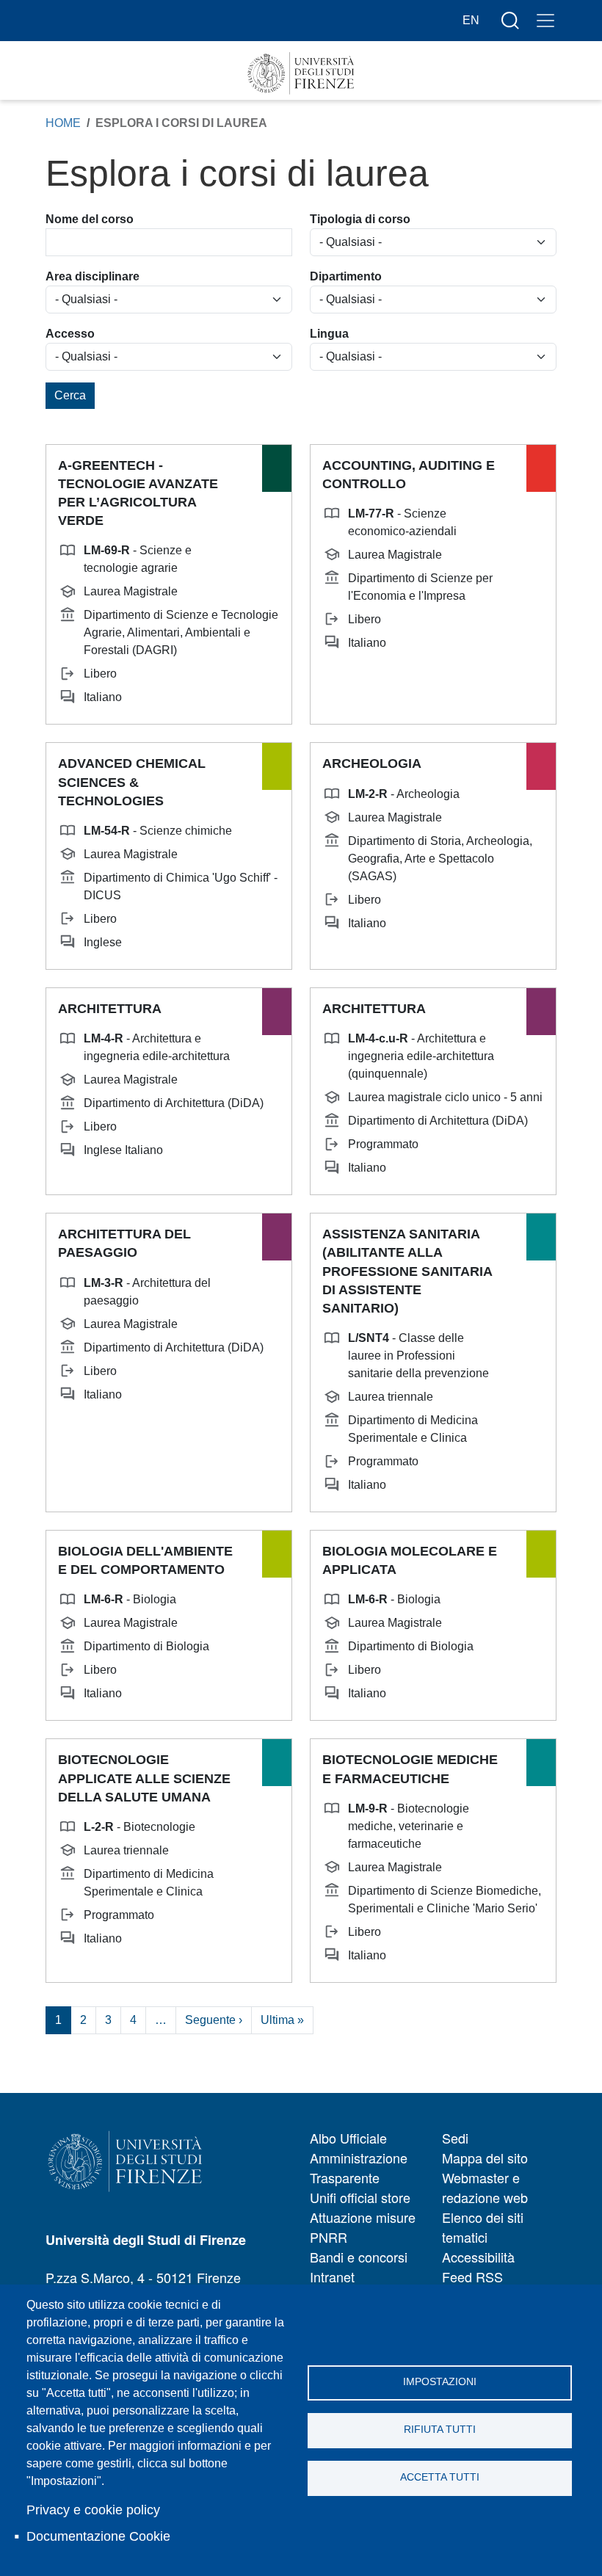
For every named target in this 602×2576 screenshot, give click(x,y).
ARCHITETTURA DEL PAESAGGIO (124, 1243)
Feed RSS (472, 2276)
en (471, 20)
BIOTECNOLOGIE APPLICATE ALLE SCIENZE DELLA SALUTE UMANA (144, 1778)
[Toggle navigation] (545, 21)
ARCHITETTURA (110, 1009)
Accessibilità (478, 2257)
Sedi (455, 2138)
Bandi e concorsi (359, 2257)
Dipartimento (346, 276)
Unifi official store (360, 2197)
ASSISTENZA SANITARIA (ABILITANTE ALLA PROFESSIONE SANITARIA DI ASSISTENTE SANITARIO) (407, 1271)
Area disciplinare (93, 276)
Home (63, 123)
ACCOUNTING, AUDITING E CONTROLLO (409, 475)
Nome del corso (90, 219)
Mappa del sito (485, 2158)
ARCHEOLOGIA (372, 763)
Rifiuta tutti (440, 2430)
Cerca (70, 395)
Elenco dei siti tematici (483, 2227)
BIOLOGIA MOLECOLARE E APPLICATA (410, 1560)
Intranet (332, 2276)
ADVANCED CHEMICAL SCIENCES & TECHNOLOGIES (132, 782)
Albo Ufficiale (348, 2138)
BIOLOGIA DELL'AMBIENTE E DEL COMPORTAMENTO (145, 1560)
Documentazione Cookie (98, 2536)
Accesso (70, 334)
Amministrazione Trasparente (359, 2167)
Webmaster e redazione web (485, 2187)
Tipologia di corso (360, 219)
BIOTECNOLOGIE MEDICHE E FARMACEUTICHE (410, 1769)
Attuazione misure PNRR (363, 2227)
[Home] (301, 73)
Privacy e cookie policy (93, 2510)
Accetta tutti (440, 2477)
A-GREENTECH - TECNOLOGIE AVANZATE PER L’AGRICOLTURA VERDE (138, 493)
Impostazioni (440, 2382)
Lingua (329, 334)
